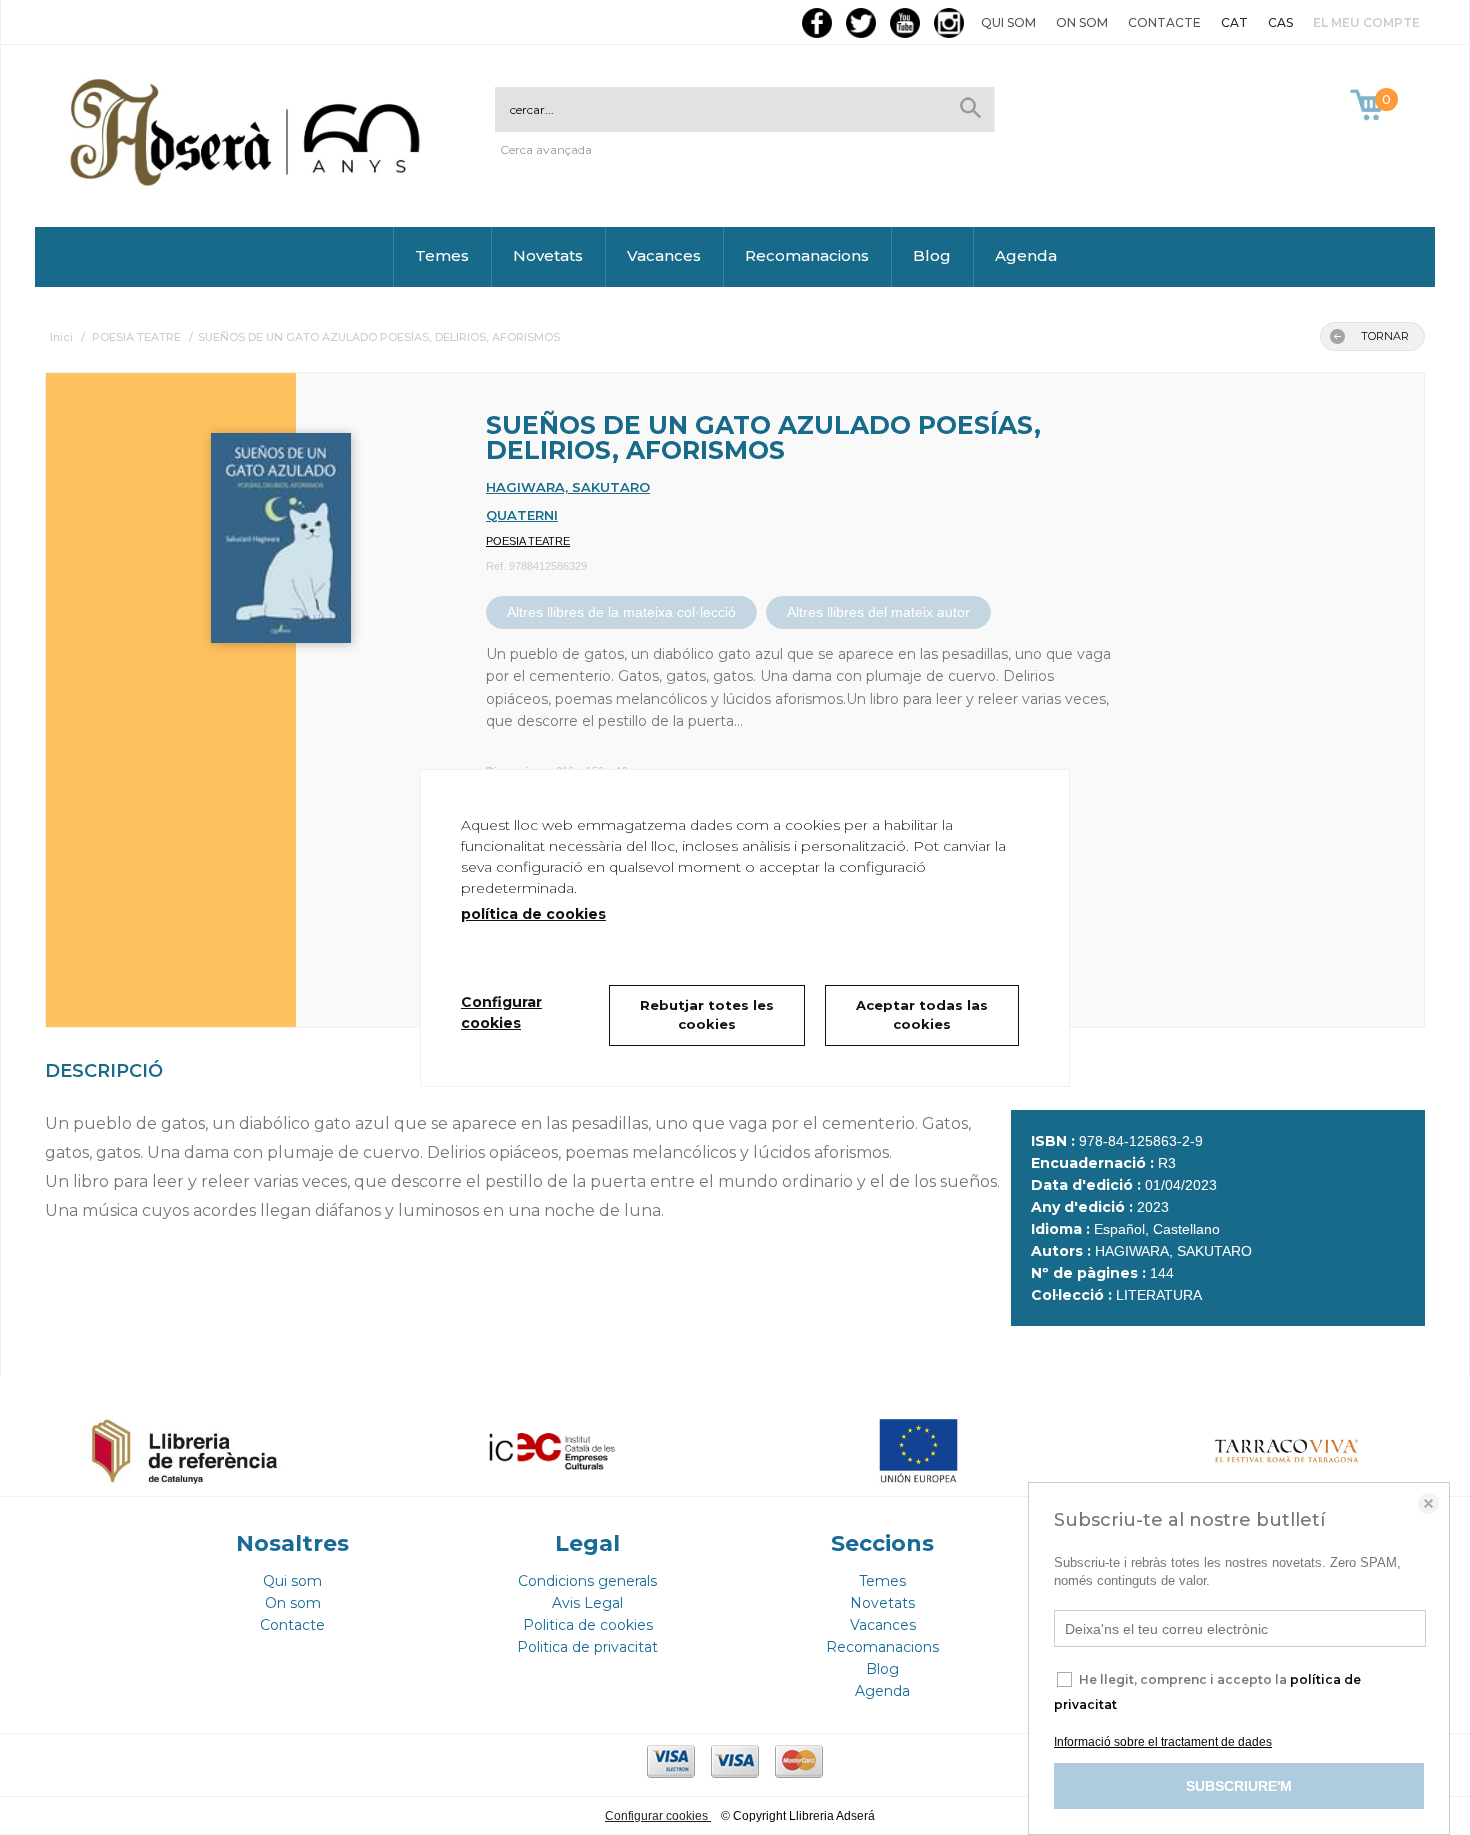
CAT (1234, 22)
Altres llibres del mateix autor (878, 612)
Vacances (664, 255)
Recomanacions (807, 255)
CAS (1280, 22)
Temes (442, 255)
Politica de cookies (588, 1625)
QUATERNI (522, 515)
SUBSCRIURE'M (1239, 1786)
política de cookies (533, 914)
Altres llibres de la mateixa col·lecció (621, 612)
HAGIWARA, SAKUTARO (568, 487)
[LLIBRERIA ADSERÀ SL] (249, 182)
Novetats (548, 255)
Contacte (1164, 22)
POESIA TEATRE (528, 541)
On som (1082, 22)
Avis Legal (587, 1603)
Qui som (1008, 22)
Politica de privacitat (587, 1647)
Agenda (1026, 255)
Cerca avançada (546, 149)
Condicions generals (587, 1581)
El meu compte (1366, 22)
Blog (932, 255)
